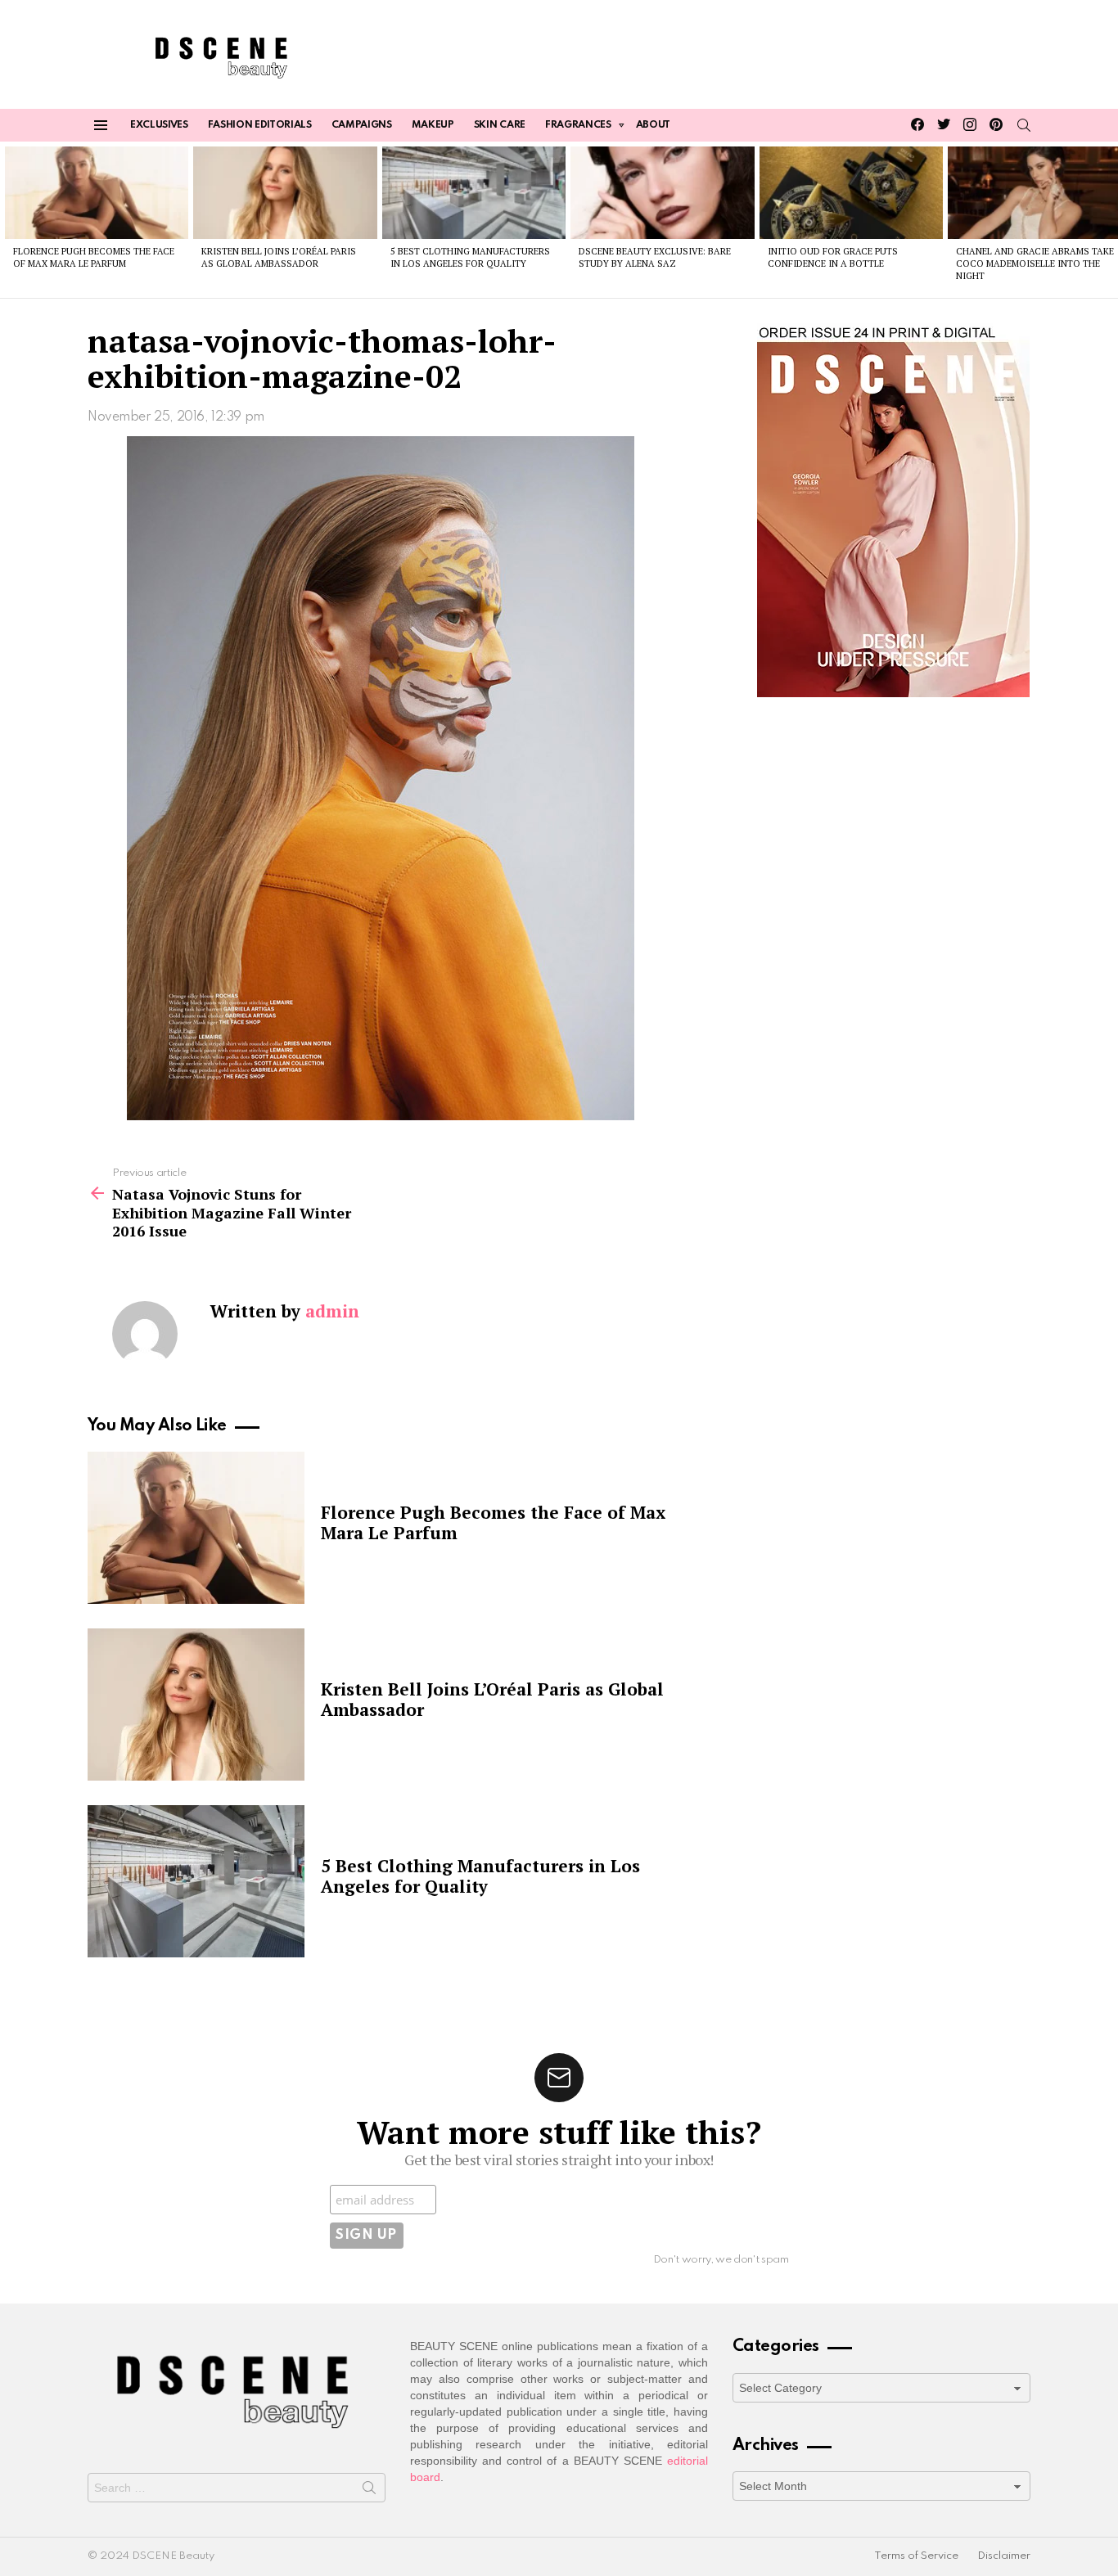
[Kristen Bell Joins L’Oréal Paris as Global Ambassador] (285, 192)
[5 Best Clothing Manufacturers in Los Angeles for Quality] (474, 192)
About (653, 125)
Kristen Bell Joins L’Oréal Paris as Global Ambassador (279, 257)
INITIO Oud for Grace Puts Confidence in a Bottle (833, 257)
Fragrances (578, 125)
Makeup (433, 125)
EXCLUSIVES (159, 125)
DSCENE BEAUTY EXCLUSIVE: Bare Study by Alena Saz (655, 257)
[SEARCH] (1024, 125)
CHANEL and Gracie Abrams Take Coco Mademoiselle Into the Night (1035, 264)
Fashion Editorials (260, 125)
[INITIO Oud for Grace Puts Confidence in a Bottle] (851, 192)
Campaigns (362, 125)
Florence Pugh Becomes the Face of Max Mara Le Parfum (94, 257)
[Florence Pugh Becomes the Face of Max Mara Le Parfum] (97, 192)
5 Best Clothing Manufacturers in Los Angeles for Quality (470, 257)
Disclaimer (1004, 2556)
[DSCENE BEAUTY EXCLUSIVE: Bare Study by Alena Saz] (662, 192)
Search (369, 2491)
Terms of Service (916, 2556)
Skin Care (500, 125)
